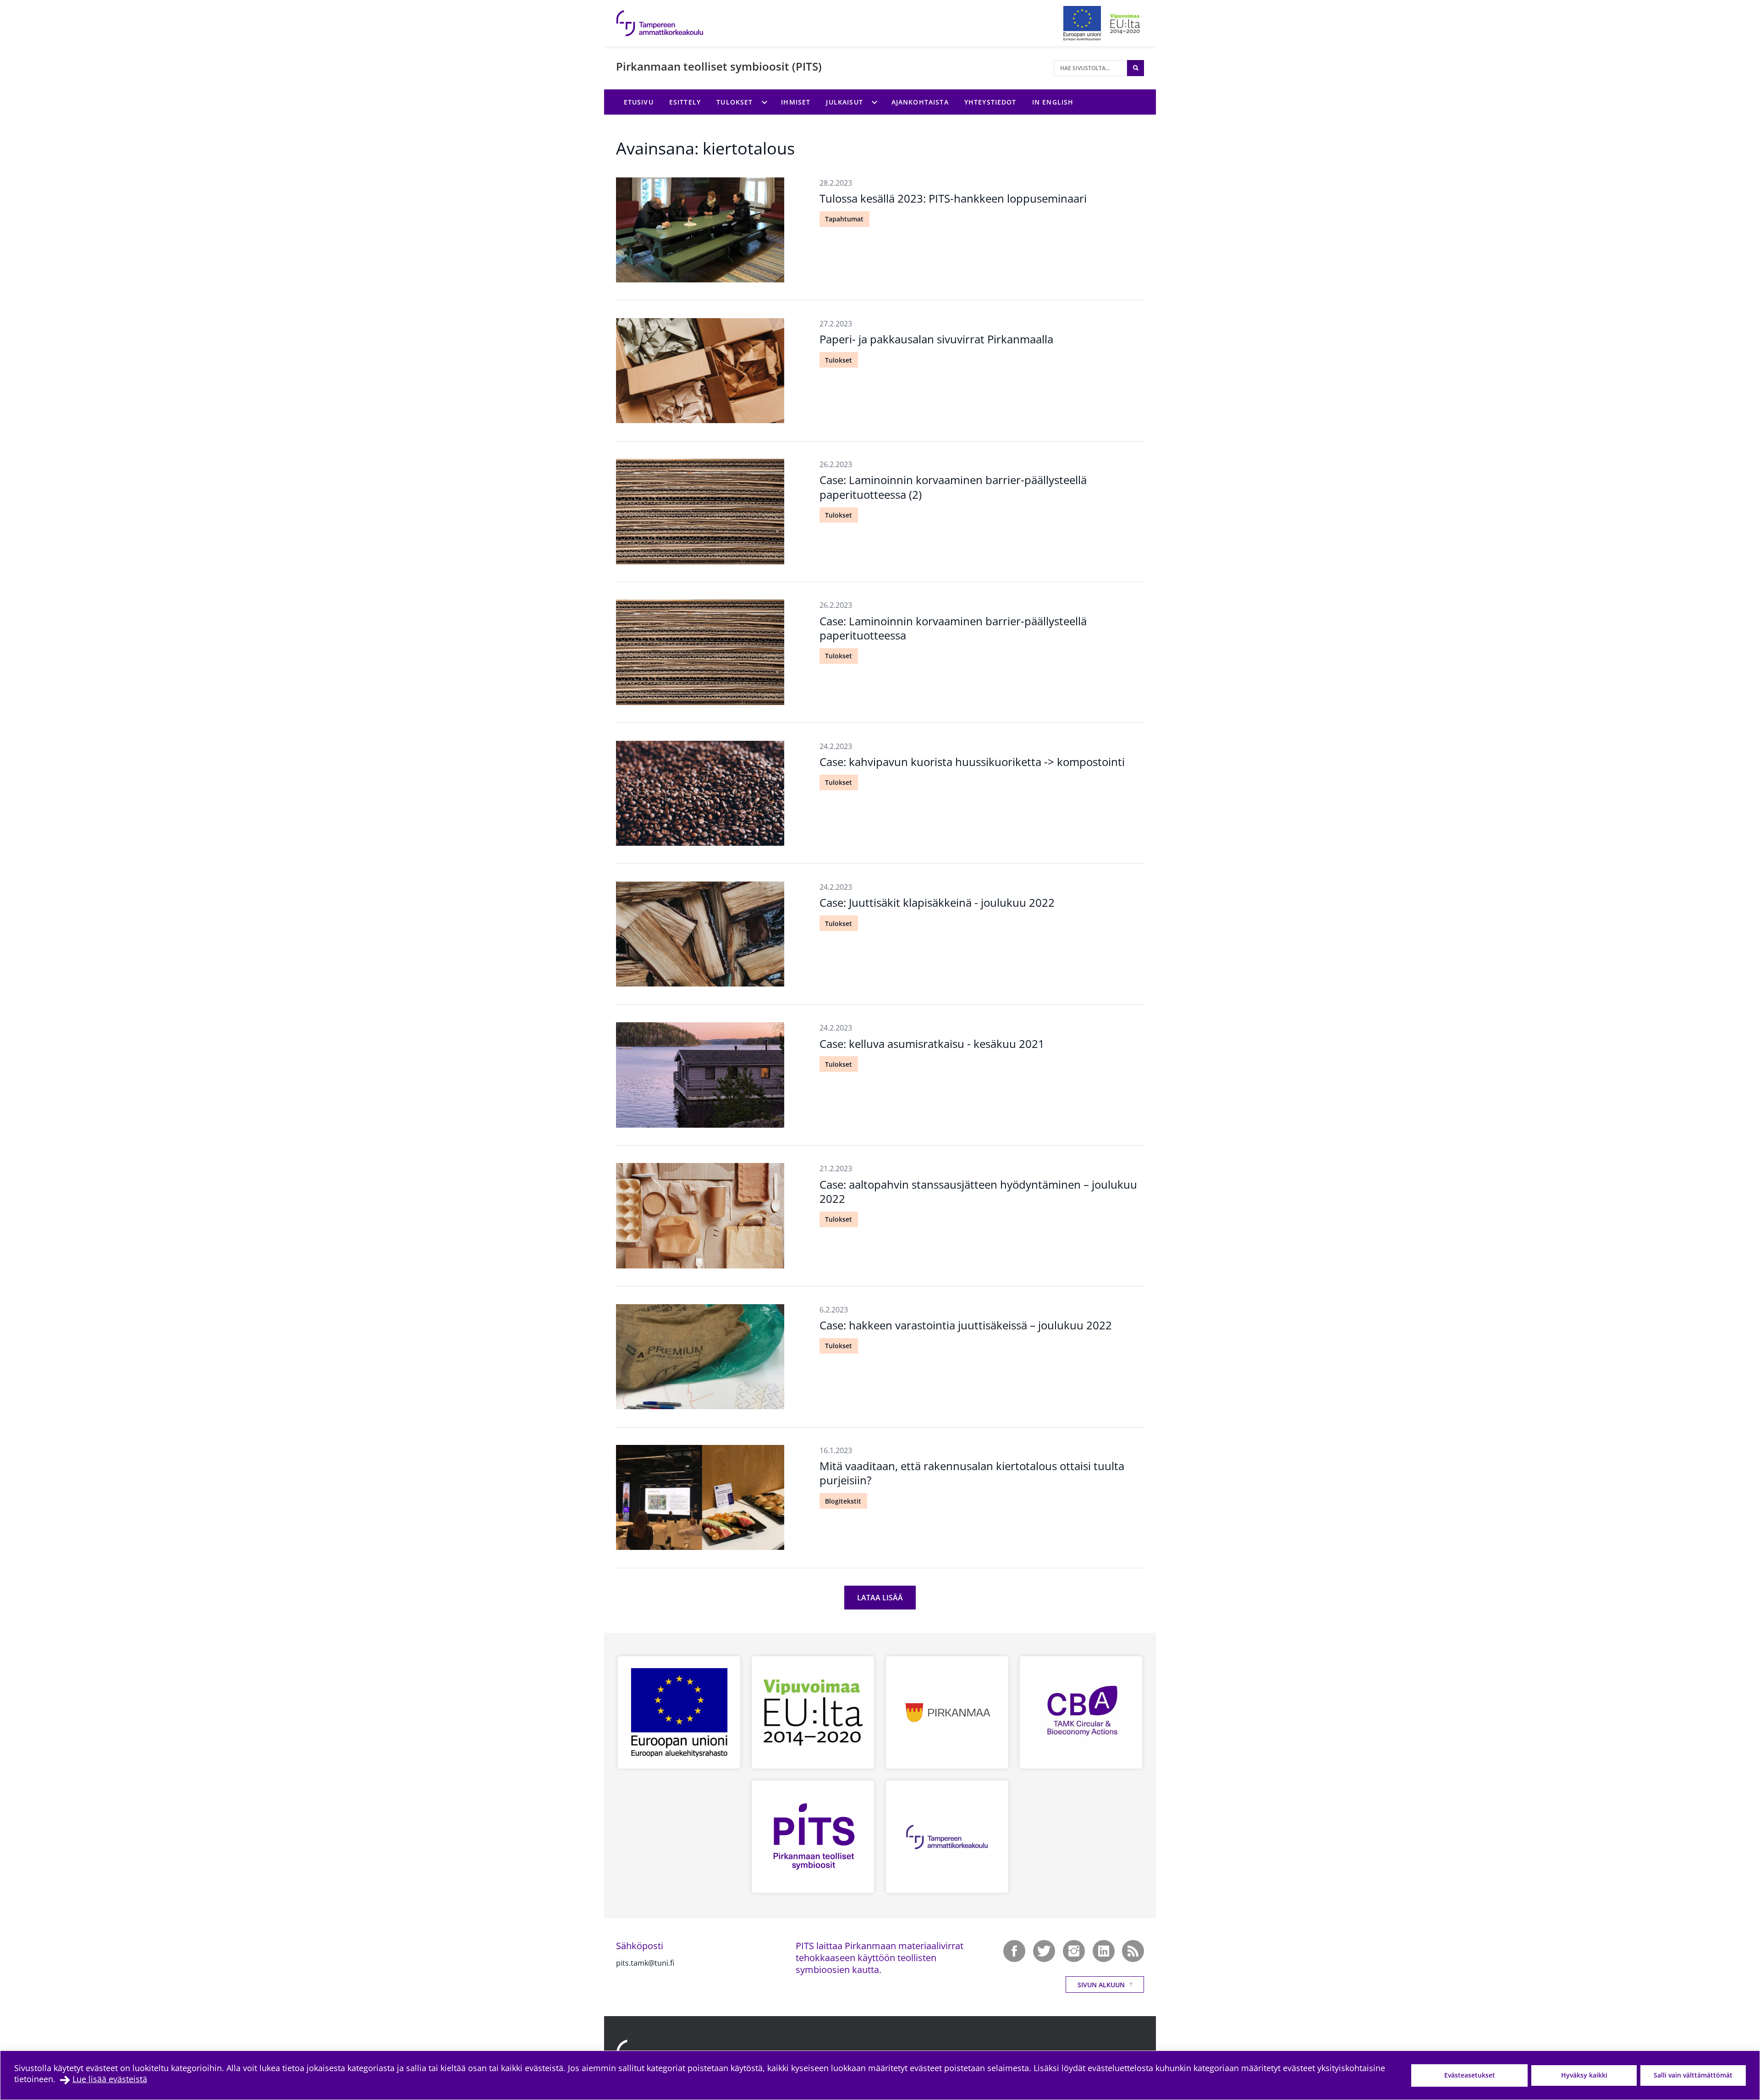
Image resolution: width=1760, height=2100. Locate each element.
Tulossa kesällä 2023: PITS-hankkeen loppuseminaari (953, 198)
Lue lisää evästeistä (110, 2079)
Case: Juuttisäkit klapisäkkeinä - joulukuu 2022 (937, 902)
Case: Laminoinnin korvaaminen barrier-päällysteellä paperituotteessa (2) (953, 487)
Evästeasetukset (1470, 2075)
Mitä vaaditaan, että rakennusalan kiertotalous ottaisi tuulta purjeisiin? (972, 1473)
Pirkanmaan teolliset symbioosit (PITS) (719, 66)
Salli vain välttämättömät (1693, 2075)
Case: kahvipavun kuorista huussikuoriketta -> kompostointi (972, 762)
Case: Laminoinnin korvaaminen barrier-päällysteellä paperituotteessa (953, 628)
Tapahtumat (844, 219)
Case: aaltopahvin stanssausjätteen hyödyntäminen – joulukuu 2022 (978, 1191)
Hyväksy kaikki (1584, 2075)
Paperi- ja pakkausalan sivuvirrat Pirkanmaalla (936, 339)
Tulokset (839, 360)
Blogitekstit (843, 1501)
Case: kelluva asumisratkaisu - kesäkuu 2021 (932, 1044)
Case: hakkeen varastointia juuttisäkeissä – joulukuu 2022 (966, 1325)
